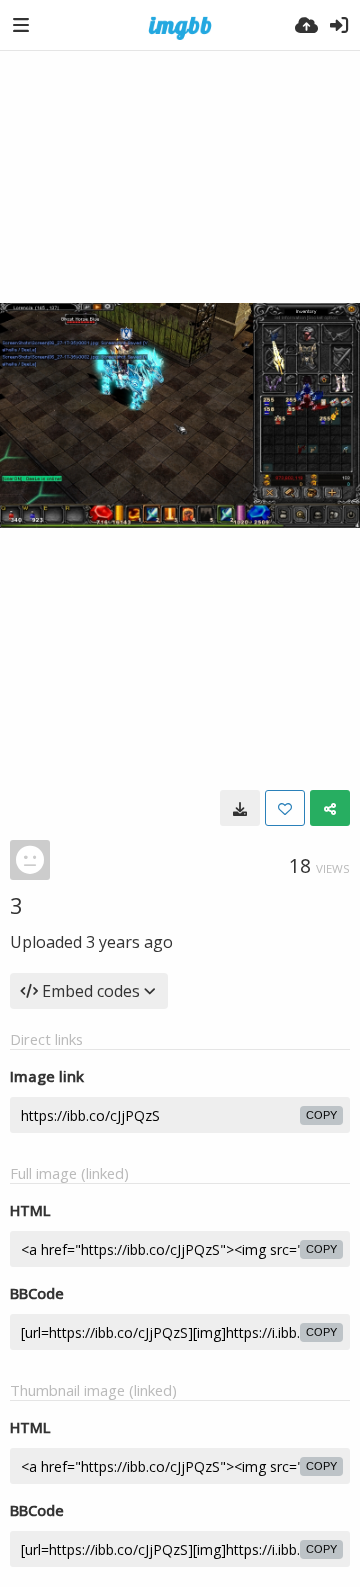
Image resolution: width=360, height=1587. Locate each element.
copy (321, 1115)
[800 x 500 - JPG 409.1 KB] (240, 808)
